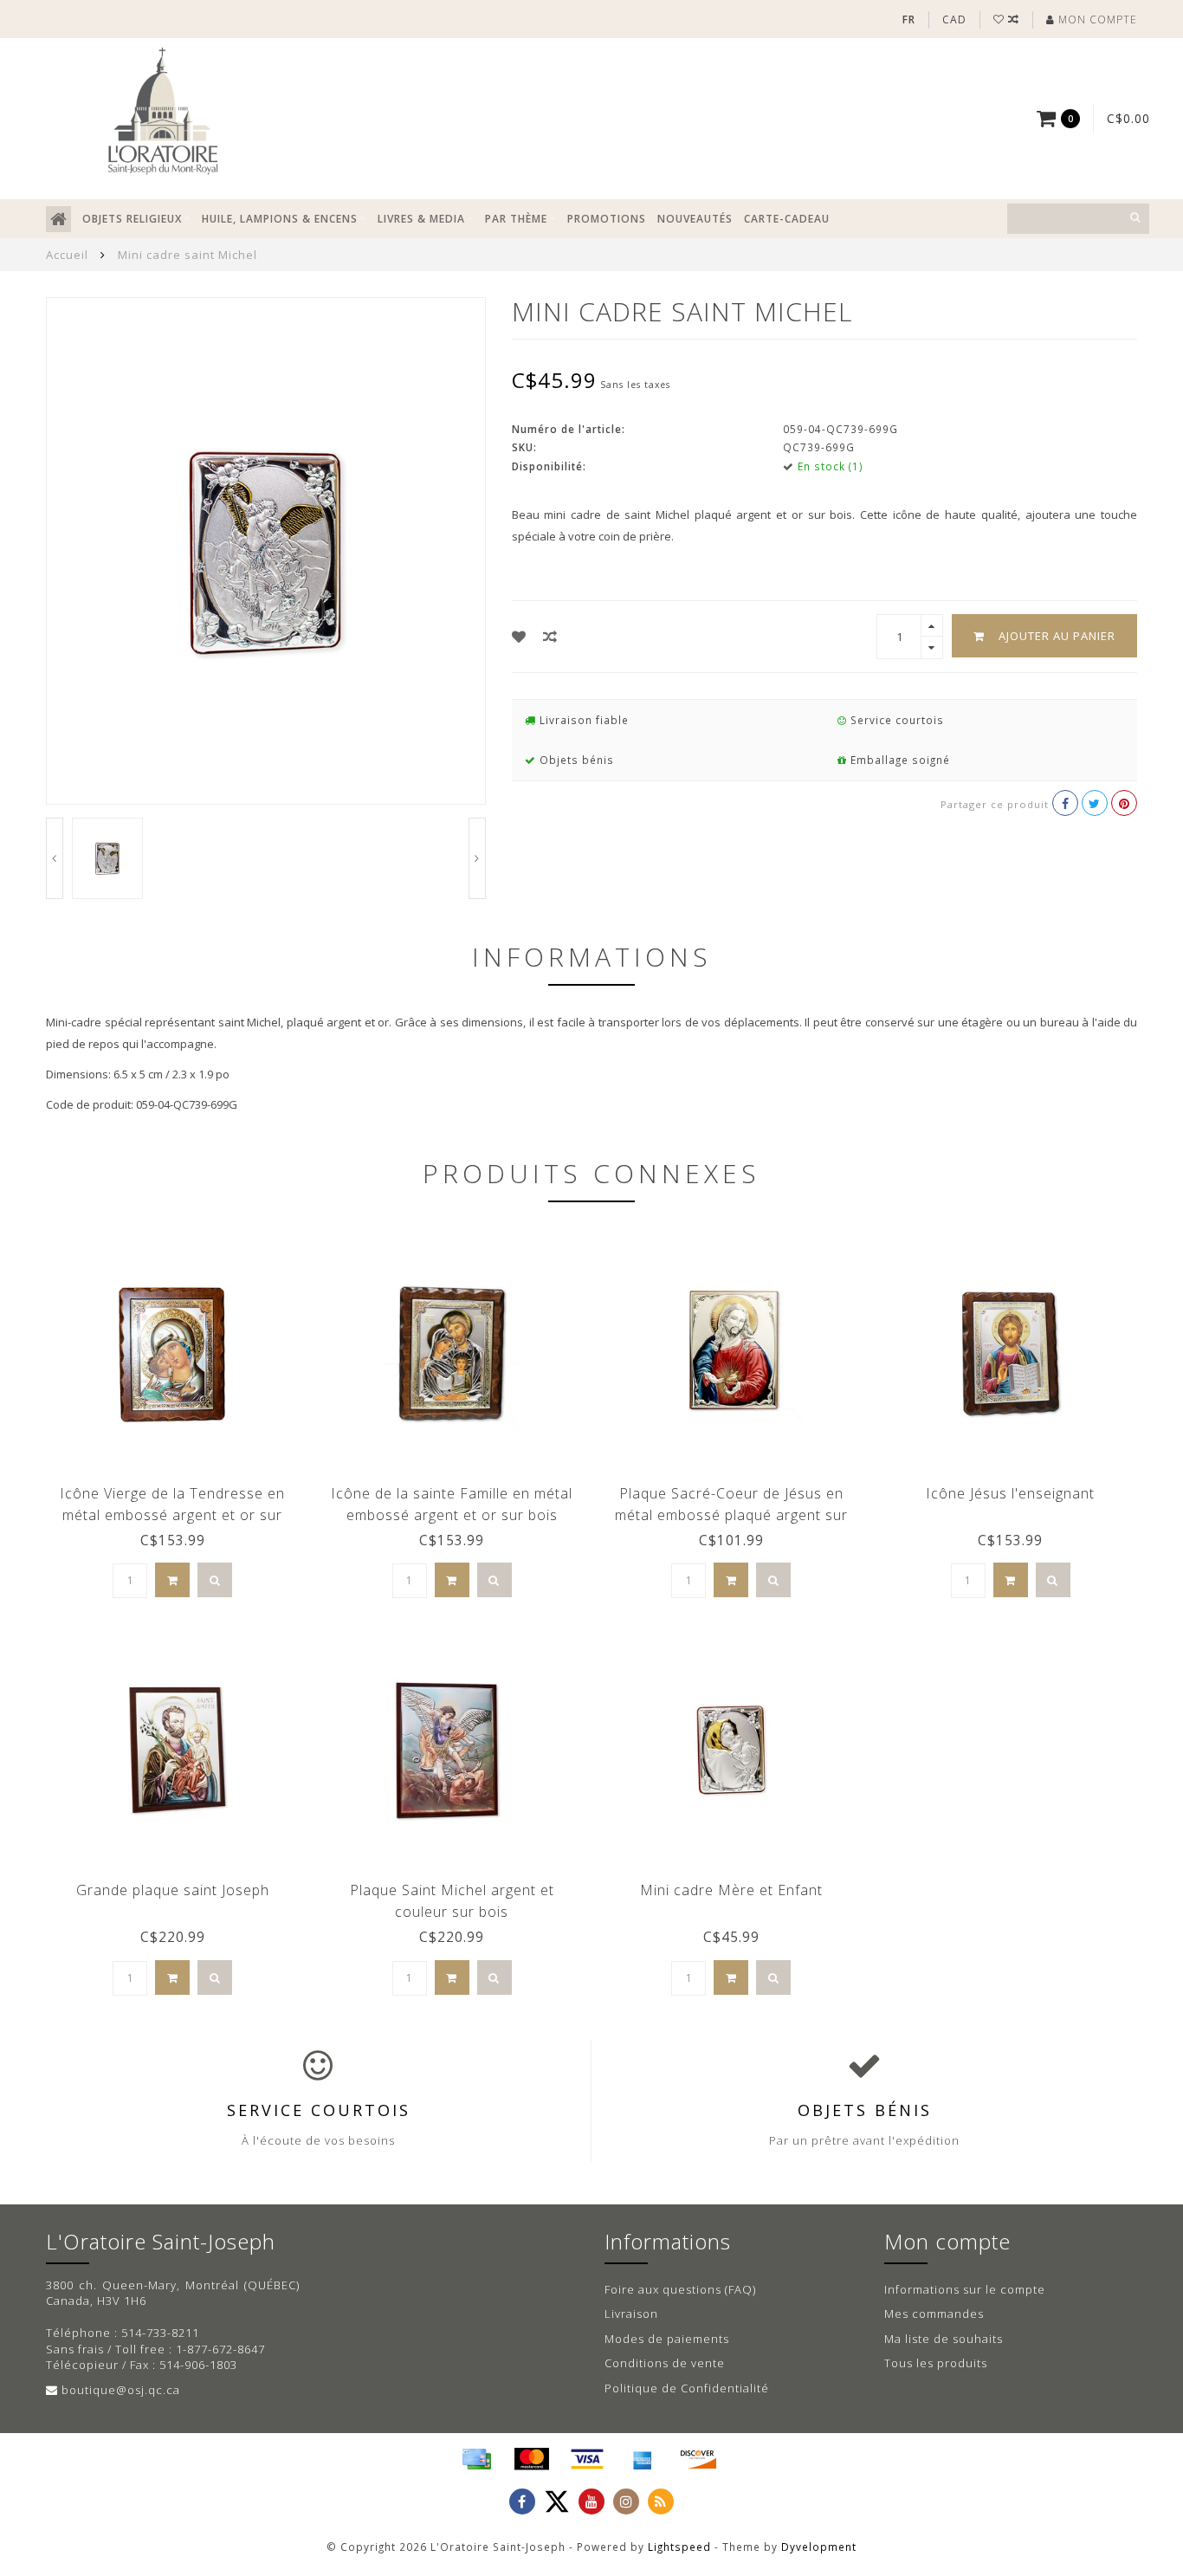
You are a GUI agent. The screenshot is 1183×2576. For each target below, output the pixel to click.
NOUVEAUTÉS (695, 219)
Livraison (631, 2314)
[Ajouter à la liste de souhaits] (519, 637)
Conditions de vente (665, 2363)
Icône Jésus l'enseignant (1010, 1493)
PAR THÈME (516, 219)
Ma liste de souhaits (944, 2339)
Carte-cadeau (787, 219)
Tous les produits (936, 2363)
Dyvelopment (819, 2547)
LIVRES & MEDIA (421, 219)
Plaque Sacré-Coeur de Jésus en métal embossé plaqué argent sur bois (731, 1515)
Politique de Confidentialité (687, 2388)
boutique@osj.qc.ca (121, 2390)
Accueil (67, 255)
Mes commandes (934, 2314)
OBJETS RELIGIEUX (132, 219)
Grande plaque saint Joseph (173, 1890)
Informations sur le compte (965, 2289)
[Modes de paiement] (476, 2459)
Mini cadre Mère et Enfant (731, 1890)
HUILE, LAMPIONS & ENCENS (280, 219)
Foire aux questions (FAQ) (680, 2289)
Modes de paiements (667, 2339)
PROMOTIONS (607, 219)
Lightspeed (679, 2547)
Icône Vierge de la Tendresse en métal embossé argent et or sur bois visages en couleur (172, 1515)
